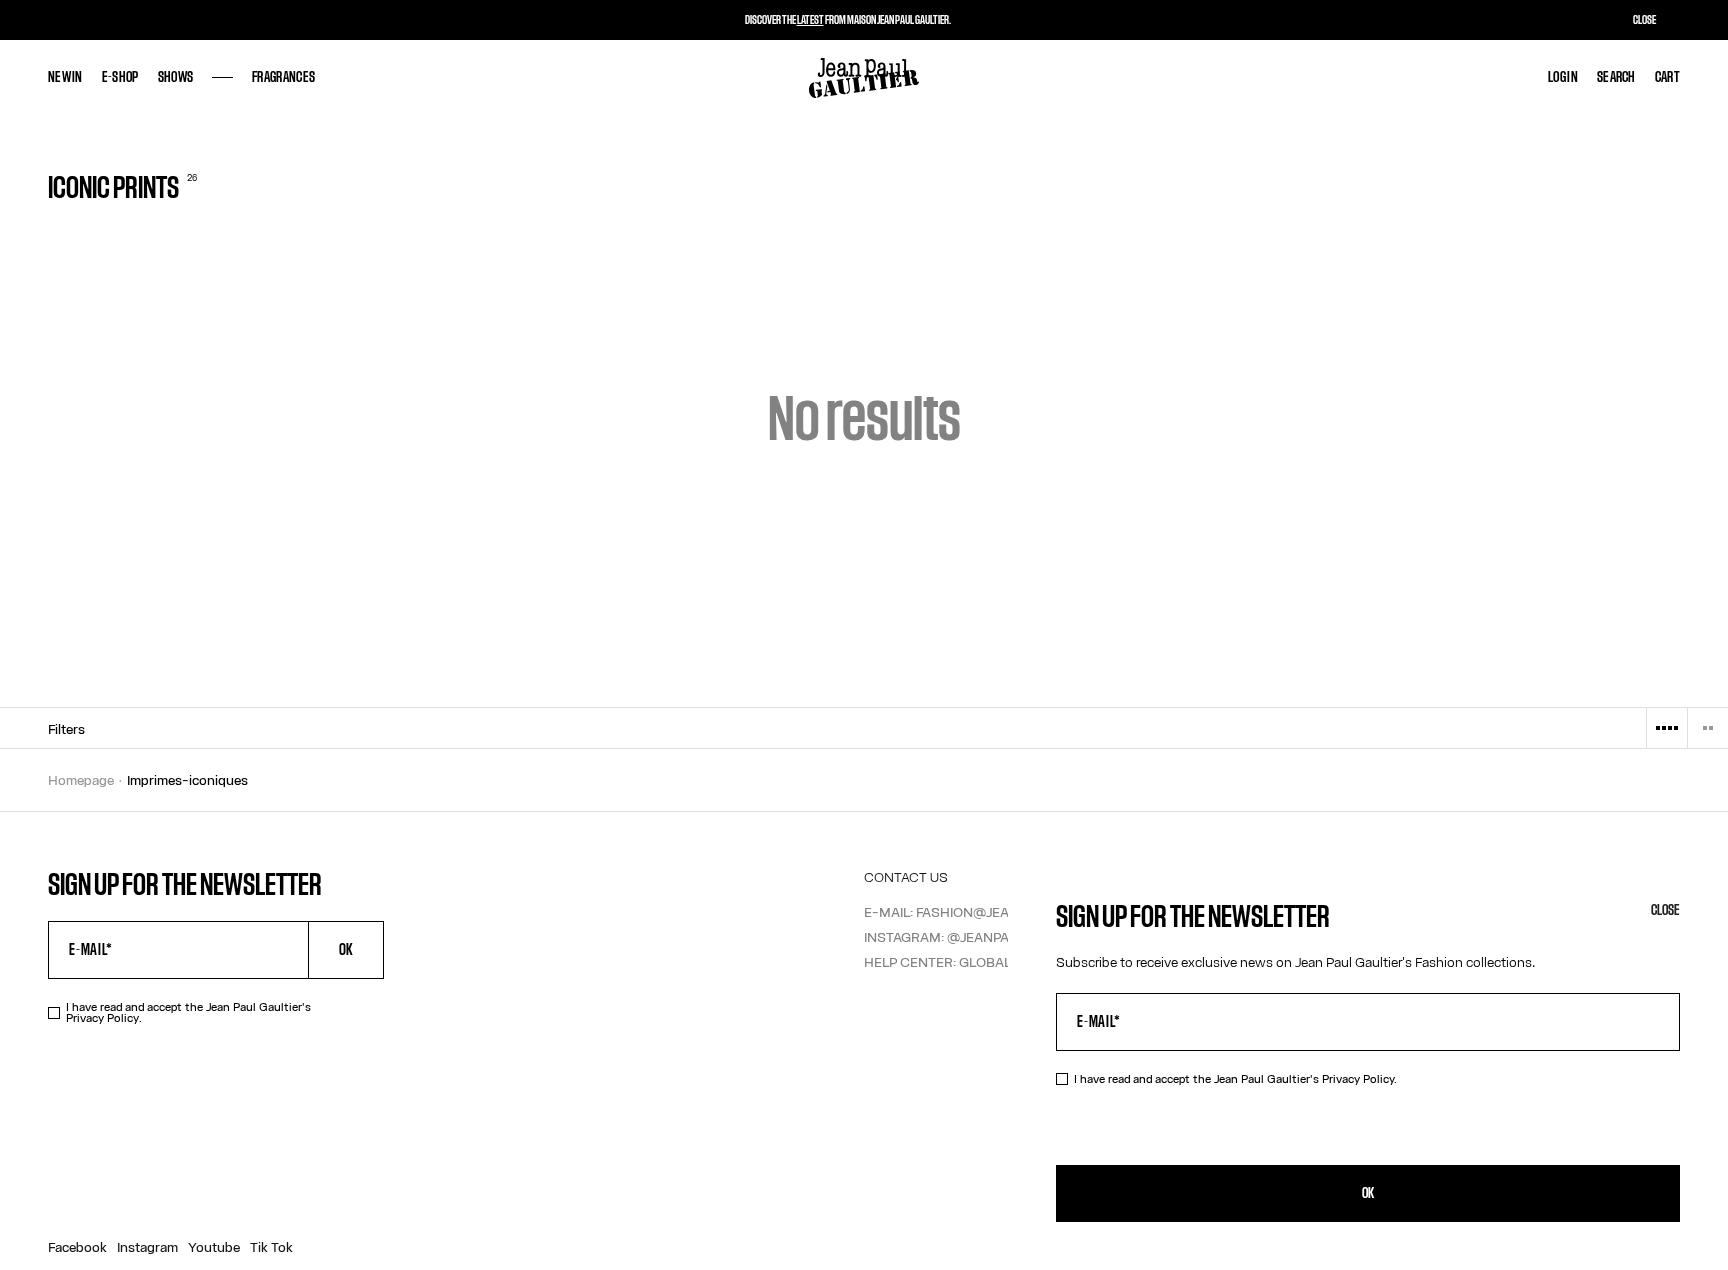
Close (1665, 910)
